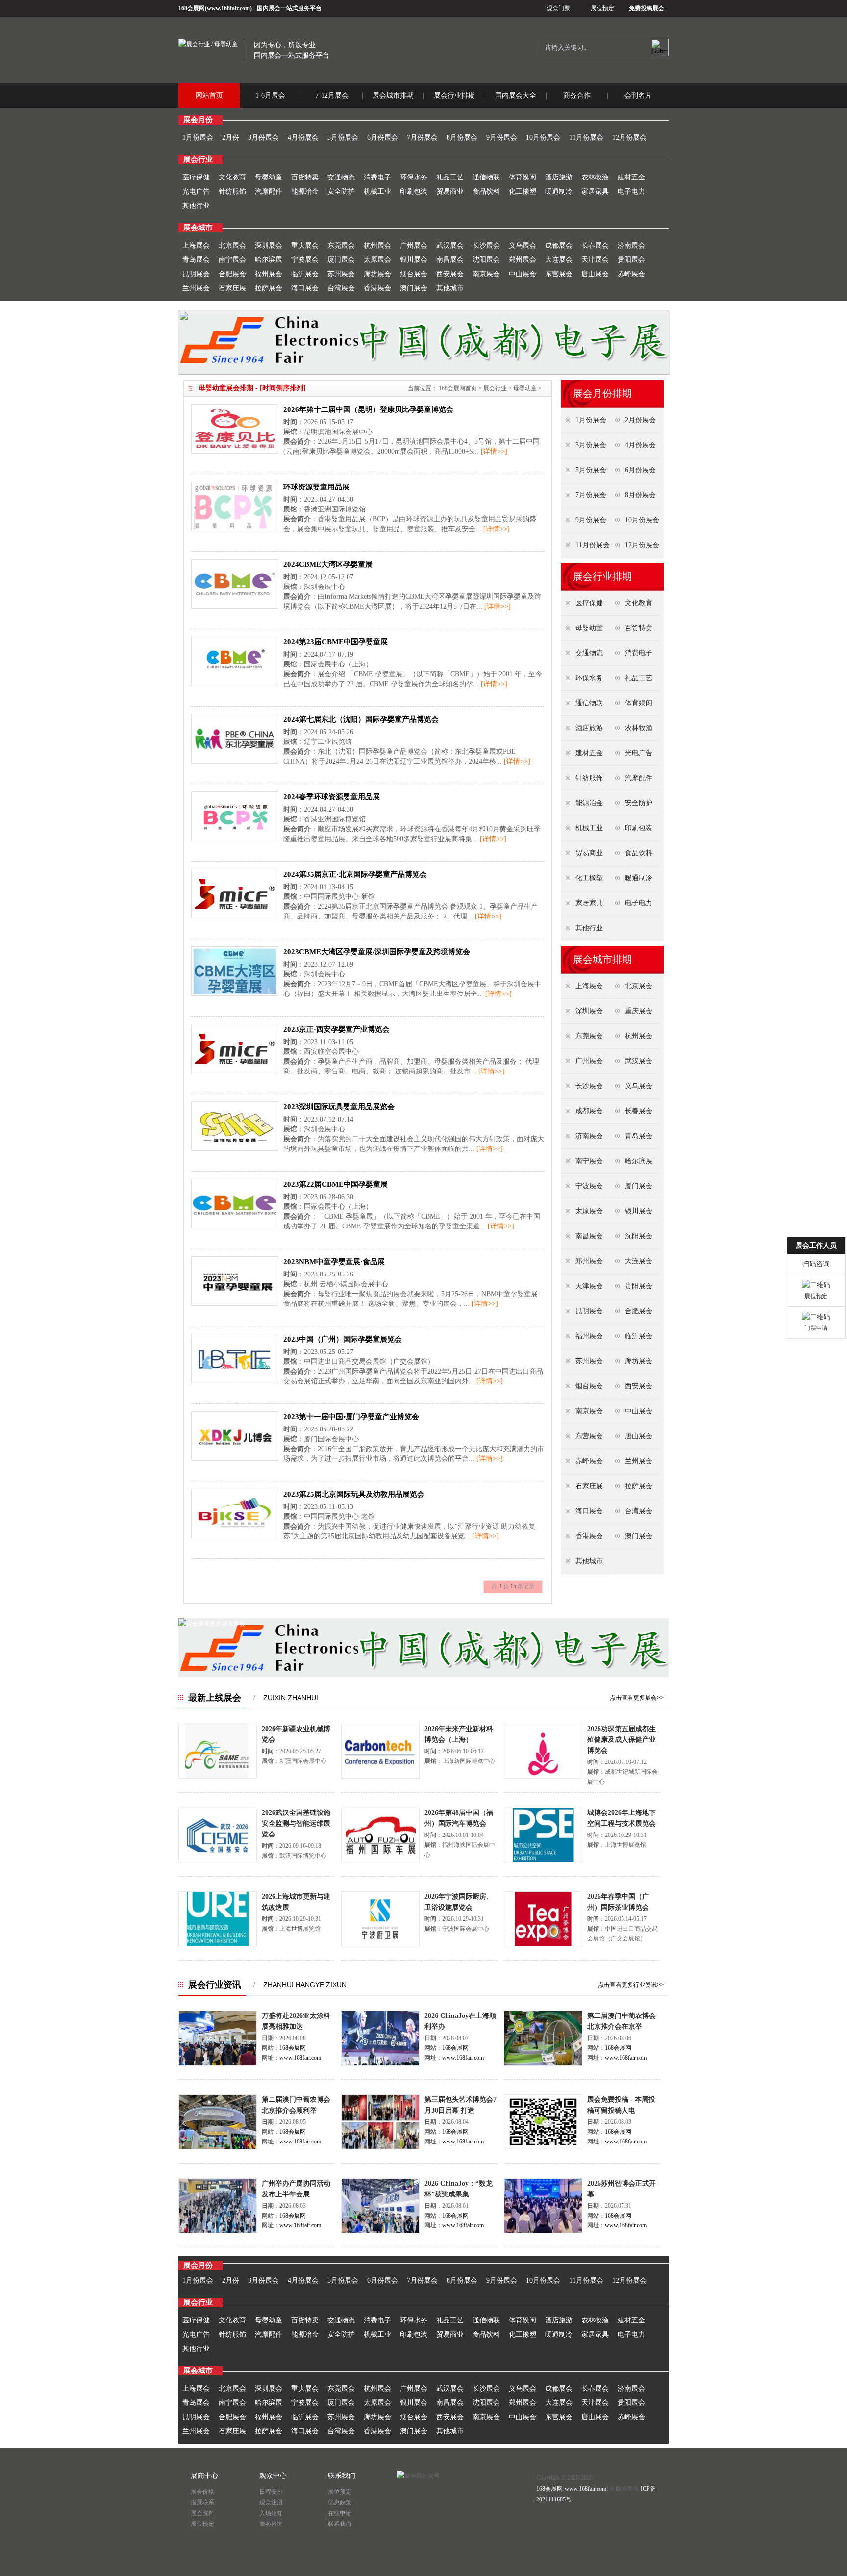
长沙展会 (486, 245)
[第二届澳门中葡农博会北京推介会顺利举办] (218, 2147)
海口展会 (305, 288)
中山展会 (523, 274)
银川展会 (414, 260)
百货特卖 (305, 177)
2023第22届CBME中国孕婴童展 (336, 1184)
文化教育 (232, 177)
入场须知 (271, 2513)
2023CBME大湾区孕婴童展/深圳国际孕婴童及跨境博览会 (377, 952)
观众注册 (271, 2502)
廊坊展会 (377, 274)
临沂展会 (305, 274)
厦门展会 (341, 260)
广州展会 (414, 245)
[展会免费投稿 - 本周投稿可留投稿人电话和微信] (543, 2147)
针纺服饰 (232, 191)
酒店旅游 (559, 177)
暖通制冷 (559, 191)
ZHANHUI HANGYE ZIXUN (305, 1985)
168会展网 (192, 8)
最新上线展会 (215, 1698)
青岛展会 (196, 260)
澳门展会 (414, 288)
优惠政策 (340, 2502)
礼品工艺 (450, 177)
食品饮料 (486, 191)
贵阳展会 (631, 260)
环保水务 (414, 177)
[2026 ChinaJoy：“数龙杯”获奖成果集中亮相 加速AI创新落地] (380, 2231)
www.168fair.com (228, 8)
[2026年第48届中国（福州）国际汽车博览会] (380, 1861)
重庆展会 (305, 245)
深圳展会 (269, 245)
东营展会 (559, 274)
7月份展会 (422, 138)
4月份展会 (303, 138)
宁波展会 (305, 260)
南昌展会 (450, 260)
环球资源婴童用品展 (316, 487)
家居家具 (595, 191)
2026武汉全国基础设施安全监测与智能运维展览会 (296, 1824)
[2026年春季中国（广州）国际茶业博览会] (543, 1944)
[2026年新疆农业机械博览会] (218, 1777)
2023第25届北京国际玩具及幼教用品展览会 (354, 1494)
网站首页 (209, 95)
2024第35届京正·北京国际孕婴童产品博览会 (355, 874)
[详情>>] (494, 451)
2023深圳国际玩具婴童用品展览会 (339, 1107)
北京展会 (232, 245)
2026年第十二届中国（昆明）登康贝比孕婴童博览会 (368, 409)
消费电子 (377, 177)
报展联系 (202, 2502)
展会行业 (495, 388)
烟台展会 (414, 274)
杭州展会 (377, 245)
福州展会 (269, 274)
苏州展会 (341, 274)
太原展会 (377, 260)
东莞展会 (341, 245)
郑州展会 (523, 260)
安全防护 (341, 191)
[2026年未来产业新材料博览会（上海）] (380, 1777)
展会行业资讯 (215, 1985)
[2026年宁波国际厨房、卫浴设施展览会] (380, 1944)
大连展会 (559, 260)
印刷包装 (414, 191)
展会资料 (202, 2513)
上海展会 (196, 245)
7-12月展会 (332, 95)
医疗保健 (196, 177)
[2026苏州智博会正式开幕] (543, 2231)
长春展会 (595, 245)
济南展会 (631, 245)
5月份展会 (343, 138)
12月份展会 (629, 138)
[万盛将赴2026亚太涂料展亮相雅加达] (218, 2064)
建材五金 (631, 177)
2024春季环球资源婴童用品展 (332, 797)
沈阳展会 (486, 260)
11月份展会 (586, 138)
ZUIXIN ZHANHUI (291, 1698)
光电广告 (196, 191)
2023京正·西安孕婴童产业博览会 (336, 1029)
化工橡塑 (523, 191)
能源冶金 (305, 191)
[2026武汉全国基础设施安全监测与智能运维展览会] (218, 1861)
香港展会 (377, 288)
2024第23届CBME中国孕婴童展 (336, 642)
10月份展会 (543, 138)
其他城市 (450, 288)
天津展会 (595, 260)
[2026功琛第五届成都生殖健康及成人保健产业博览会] (543, 1777)
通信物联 (486, 177)
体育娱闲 (523, 177)
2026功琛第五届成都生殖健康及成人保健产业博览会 (622, 1740)
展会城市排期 (393, 95)
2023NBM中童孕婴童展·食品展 (334, 1262)
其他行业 (196, 206)
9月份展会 (502, 138)
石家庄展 (232, 288)
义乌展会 (523, 245)
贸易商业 (450, 191)
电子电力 (631, 191)
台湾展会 (341, 288)
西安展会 (450, 274)
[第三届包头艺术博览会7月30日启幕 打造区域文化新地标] (380, 2147)
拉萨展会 (269, 288)
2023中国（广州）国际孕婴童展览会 (343, 1339)
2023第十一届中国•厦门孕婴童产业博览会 (351, 1417)
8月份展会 (462, 138)
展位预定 (602, 8)
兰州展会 (196, 288)
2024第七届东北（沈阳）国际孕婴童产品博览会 (361, 719)
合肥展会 (232, 274)
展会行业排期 (454, 95)
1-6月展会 (270, 95)
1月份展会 (198, 138)
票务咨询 (271, 2524)
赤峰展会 (631, 274)
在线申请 (340, 2513)
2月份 (231, 138)
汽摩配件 (269, 191)
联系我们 (340, 2524)
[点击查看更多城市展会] (212, 1624)
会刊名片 (638, 95)
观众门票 (558, 8)
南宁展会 (232, 260)
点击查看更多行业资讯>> (631, 1985)
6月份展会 (383, 138)
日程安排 (271, 2492)
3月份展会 (263, 138)
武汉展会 (450, 245)
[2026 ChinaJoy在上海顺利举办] (380, 2064)
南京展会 (486, 274)
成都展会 (559, 245)
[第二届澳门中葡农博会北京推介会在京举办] (543, 2064)
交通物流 (341, 177)
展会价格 (202, 2492)
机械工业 (377, 191)
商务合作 (577, 95)
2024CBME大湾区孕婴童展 (328, 564)
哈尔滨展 (269, 260)
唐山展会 (595, 274)
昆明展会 (196, 274)
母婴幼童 (269, 177)
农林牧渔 (595, 177)
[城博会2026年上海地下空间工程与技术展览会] (543, 1861)
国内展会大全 (516, 95)
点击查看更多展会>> (637, 1698)
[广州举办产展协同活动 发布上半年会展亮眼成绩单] (218, 2231)
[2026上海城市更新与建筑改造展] (218, 1944)
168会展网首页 (458, 388)
